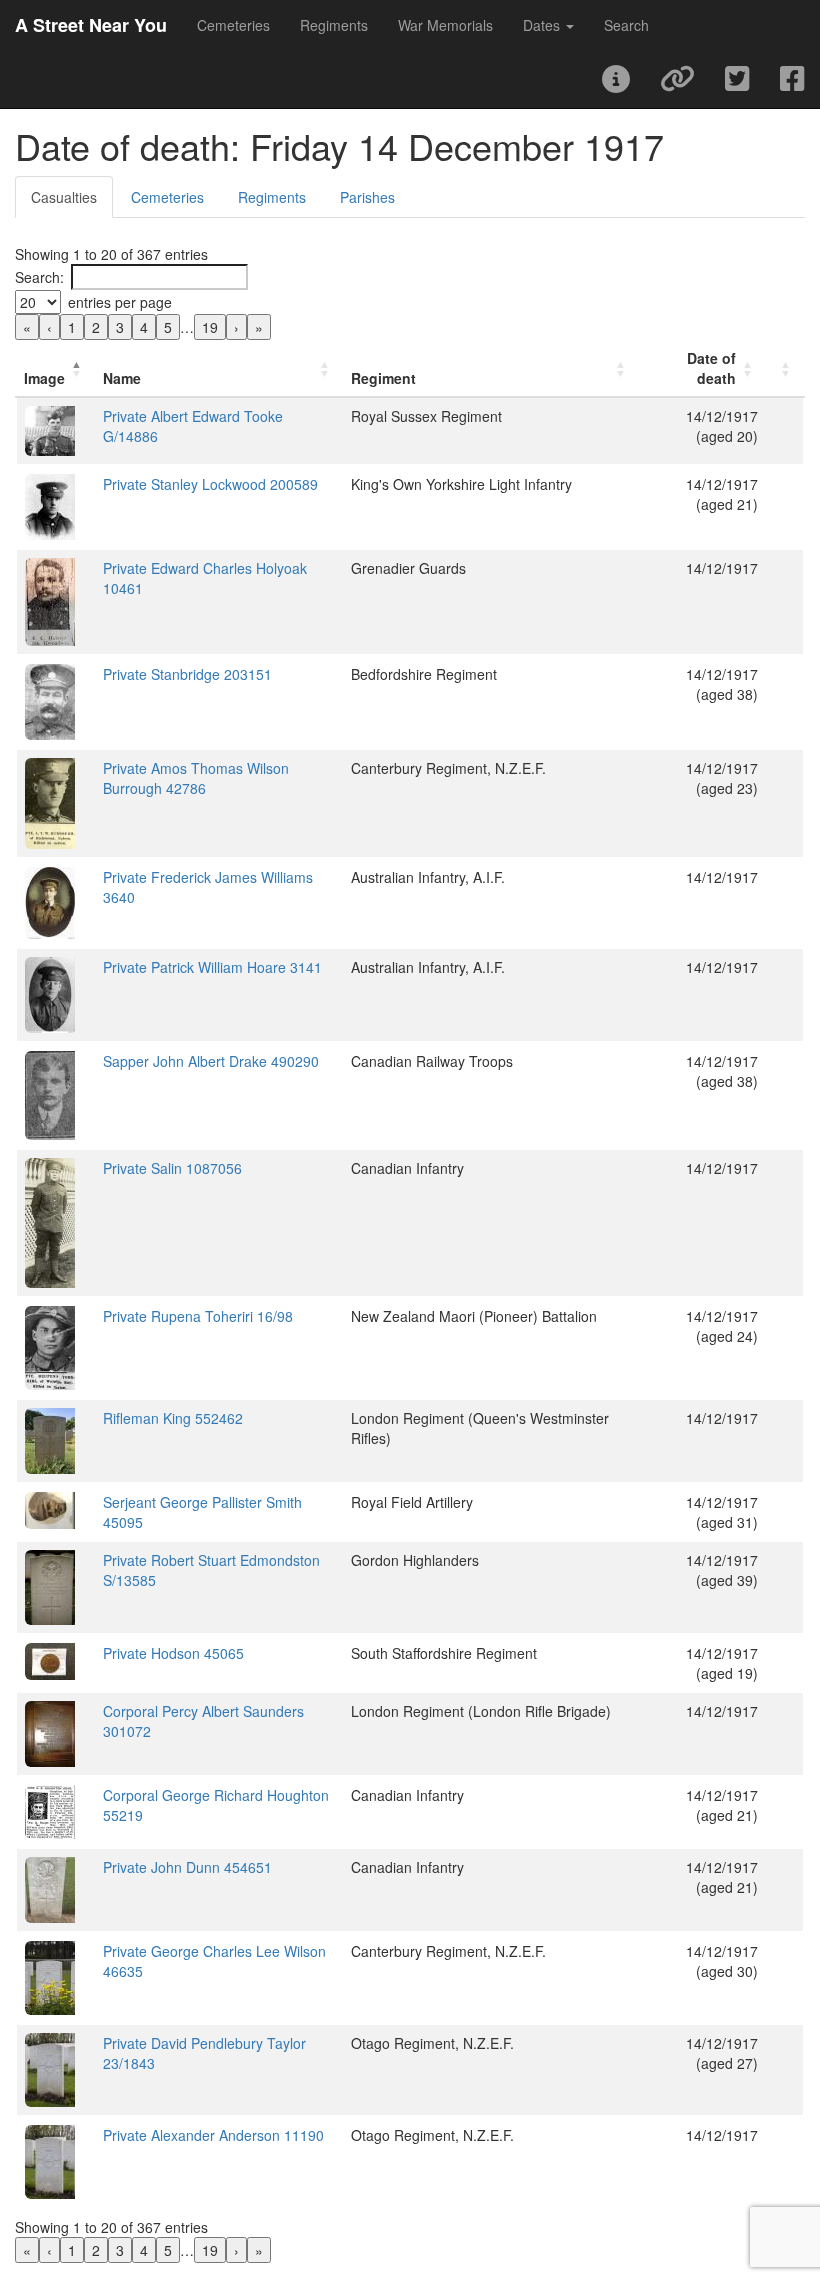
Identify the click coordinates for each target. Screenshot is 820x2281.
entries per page (120, 302)
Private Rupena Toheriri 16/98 (198, 1316)
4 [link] (144, 327)
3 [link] (120, 327)
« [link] (27, 327)
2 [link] (96, 327)
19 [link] (210, 327)
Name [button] (122, 378)
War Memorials (445, 25)
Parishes (367, 197)
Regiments (334, 25)
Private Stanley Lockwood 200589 (210, 484)
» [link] (259, 327)
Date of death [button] (711, 368)
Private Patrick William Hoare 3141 (212, 967)
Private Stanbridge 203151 (187, 674)
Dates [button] (543, 25)
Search (626, 25)
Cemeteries (233, 25)
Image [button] (44, 378)
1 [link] (72, 327)
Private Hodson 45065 (173, 1653)
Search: (39, 277)
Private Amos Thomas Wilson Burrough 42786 (196, 778)
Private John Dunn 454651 (187, 1867)
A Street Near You (91, 25)
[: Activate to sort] (785, 368)
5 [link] (168, 327)
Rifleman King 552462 (173, 1418)
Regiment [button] (383, 378)
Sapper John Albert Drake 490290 (211, 1061)
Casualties (64, 197)
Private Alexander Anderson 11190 (213, 2135)
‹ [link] (49, 327)
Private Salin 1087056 (172, 1168)
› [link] (236, 327)
